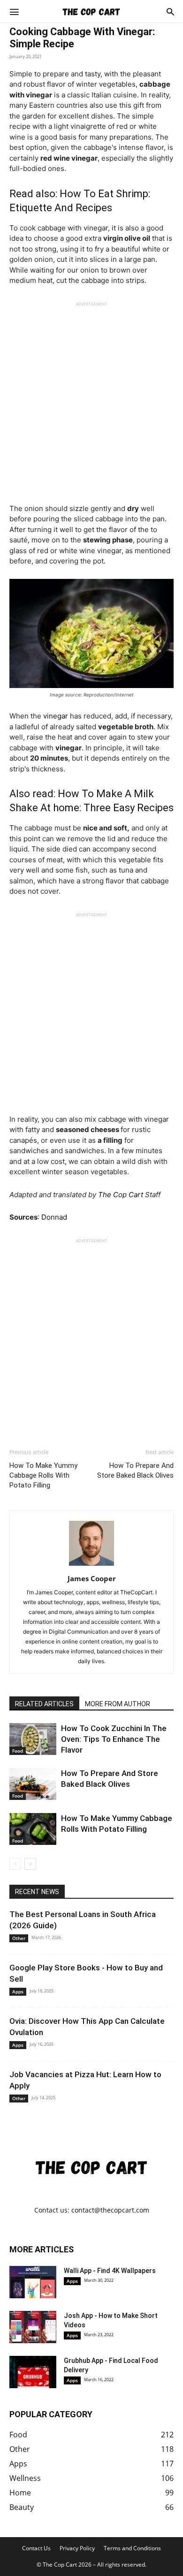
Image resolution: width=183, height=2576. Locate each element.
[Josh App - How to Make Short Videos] (33, 2327)
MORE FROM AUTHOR (118, 1704)
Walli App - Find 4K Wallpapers (110, 2271)
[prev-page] (15, 1864)
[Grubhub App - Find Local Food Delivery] (33, 2372)
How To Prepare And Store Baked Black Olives (135, 1470)
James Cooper (92, 1578)
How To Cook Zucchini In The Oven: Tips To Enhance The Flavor (114, 1739)
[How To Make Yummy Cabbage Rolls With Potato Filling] (33, 1829)
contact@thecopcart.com (110, 2210)
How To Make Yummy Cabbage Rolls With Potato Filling (43, 1475)
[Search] (170, 11)
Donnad (54, 1217)
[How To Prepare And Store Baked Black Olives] (33, 1784)
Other (19, 1938)
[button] (14, 11)
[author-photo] (91, 1566)
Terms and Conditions (132, 2548)
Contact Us (36, 2548)
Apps (18, 1991)
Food (18, 1751)
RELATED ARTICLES (44, 1704)
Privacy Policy (77, 2548)
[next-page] (30, 1864)
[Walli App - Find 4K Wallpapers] (33, 2282)
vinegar (56, 716)
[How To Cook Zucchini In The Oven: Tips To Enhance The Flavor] (33, 1739)
